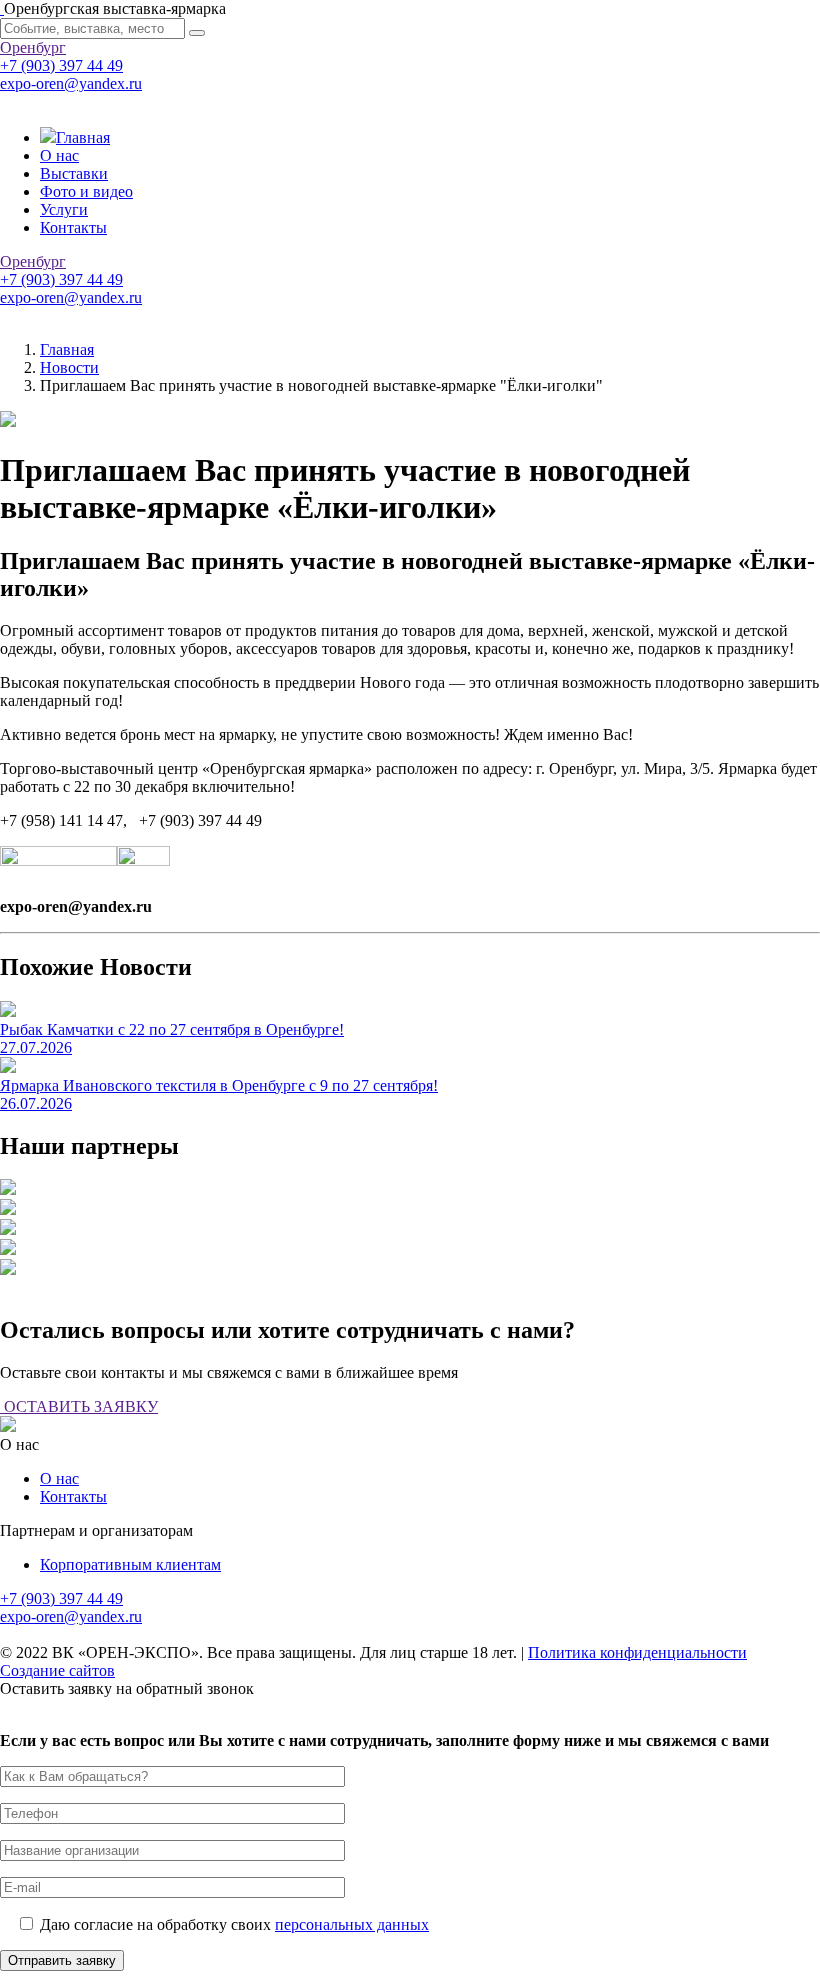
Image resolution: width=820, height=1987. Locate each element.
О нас (59, 155)
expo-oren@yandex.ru (71, 83)
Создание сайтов (57, 1670)
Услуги (64, 209)
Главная (83, 137)
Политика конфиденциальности (637, 1652)
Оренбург (33, 47)
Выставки (74, 173)
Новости (69, 367)
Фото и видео (86, 191)
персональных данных (352, 1924)
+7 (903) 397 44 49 (61, 65)
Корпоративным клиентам (130, 1564)
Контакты (73, 227)
